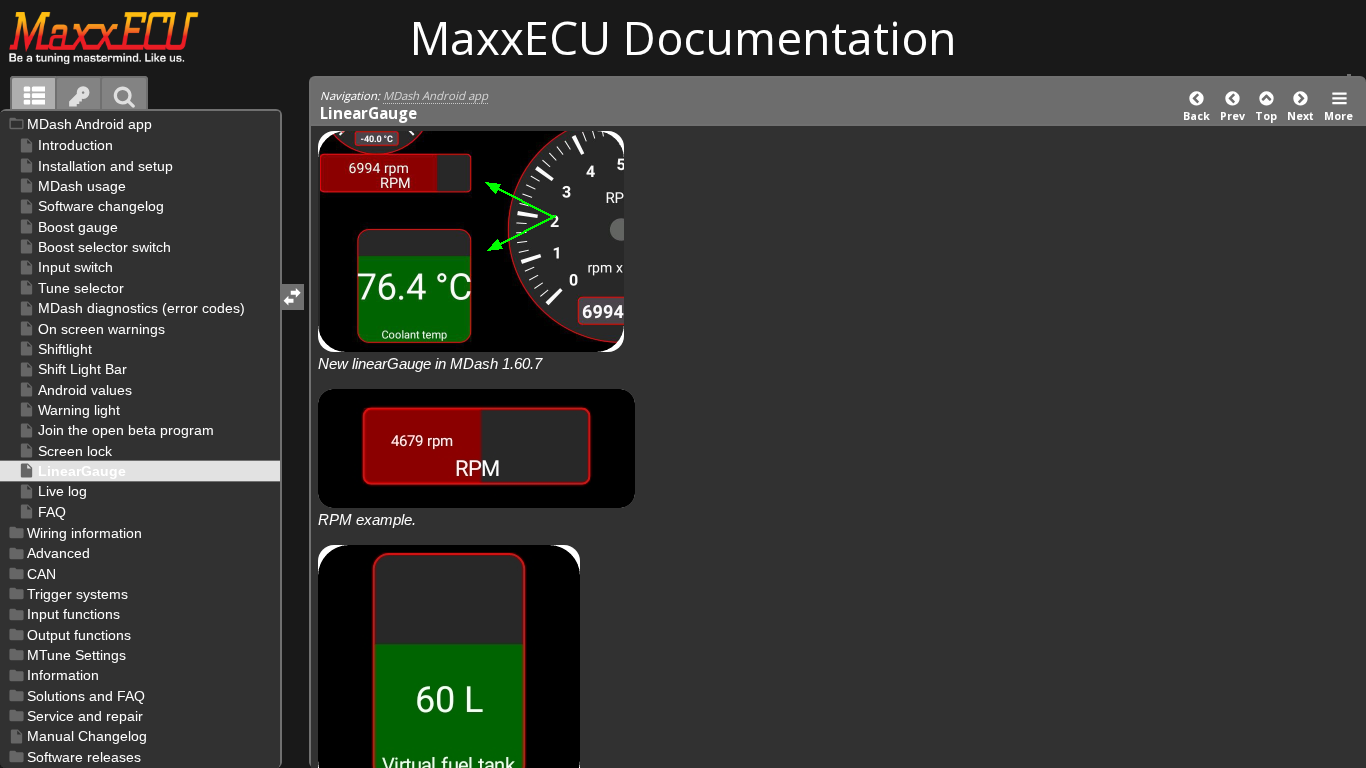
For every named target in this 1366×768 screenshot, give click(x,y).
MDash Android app (435, 95)
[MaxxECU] (114, 37)
